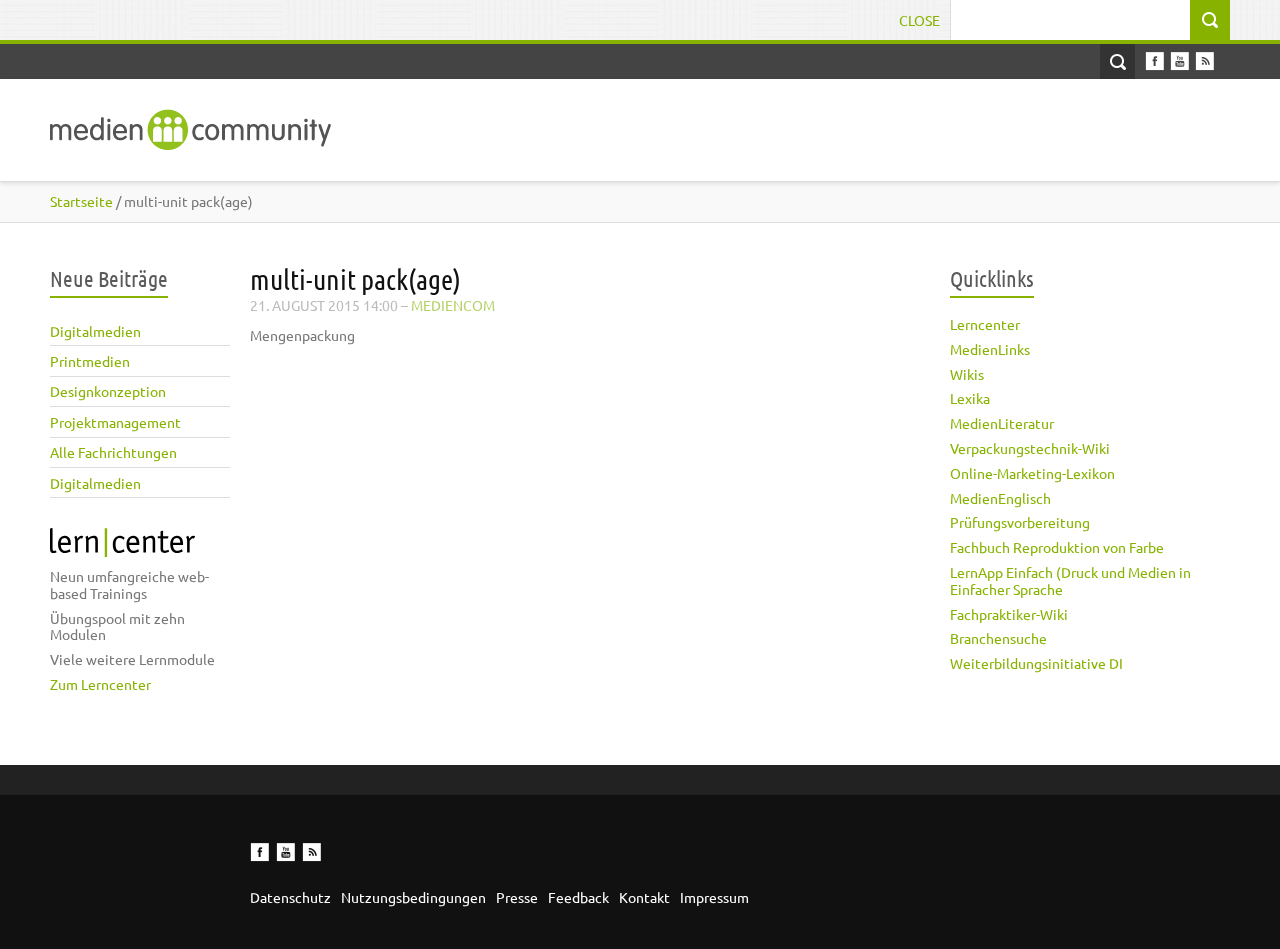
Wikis (967, 374)
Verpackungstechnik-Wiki (1030, 448)
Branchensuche (998, 638)
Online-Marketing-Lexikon (1032, 473)
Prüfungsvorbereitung (1020, 522)
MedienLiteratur (1002, 423)
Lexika (970, 398)
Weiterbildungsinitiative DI (1036, 663)
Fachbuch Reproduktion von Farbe (1057, 547)
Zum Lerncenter (100, 684)
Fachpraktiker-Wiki (1009, 614)
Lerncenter (985, 324)
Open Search (1117, 61)
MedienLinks (990, 349)
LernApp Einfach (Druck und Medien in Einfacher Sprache (1070, 580)
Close (919, 20)
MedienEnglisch (1000, 498)
